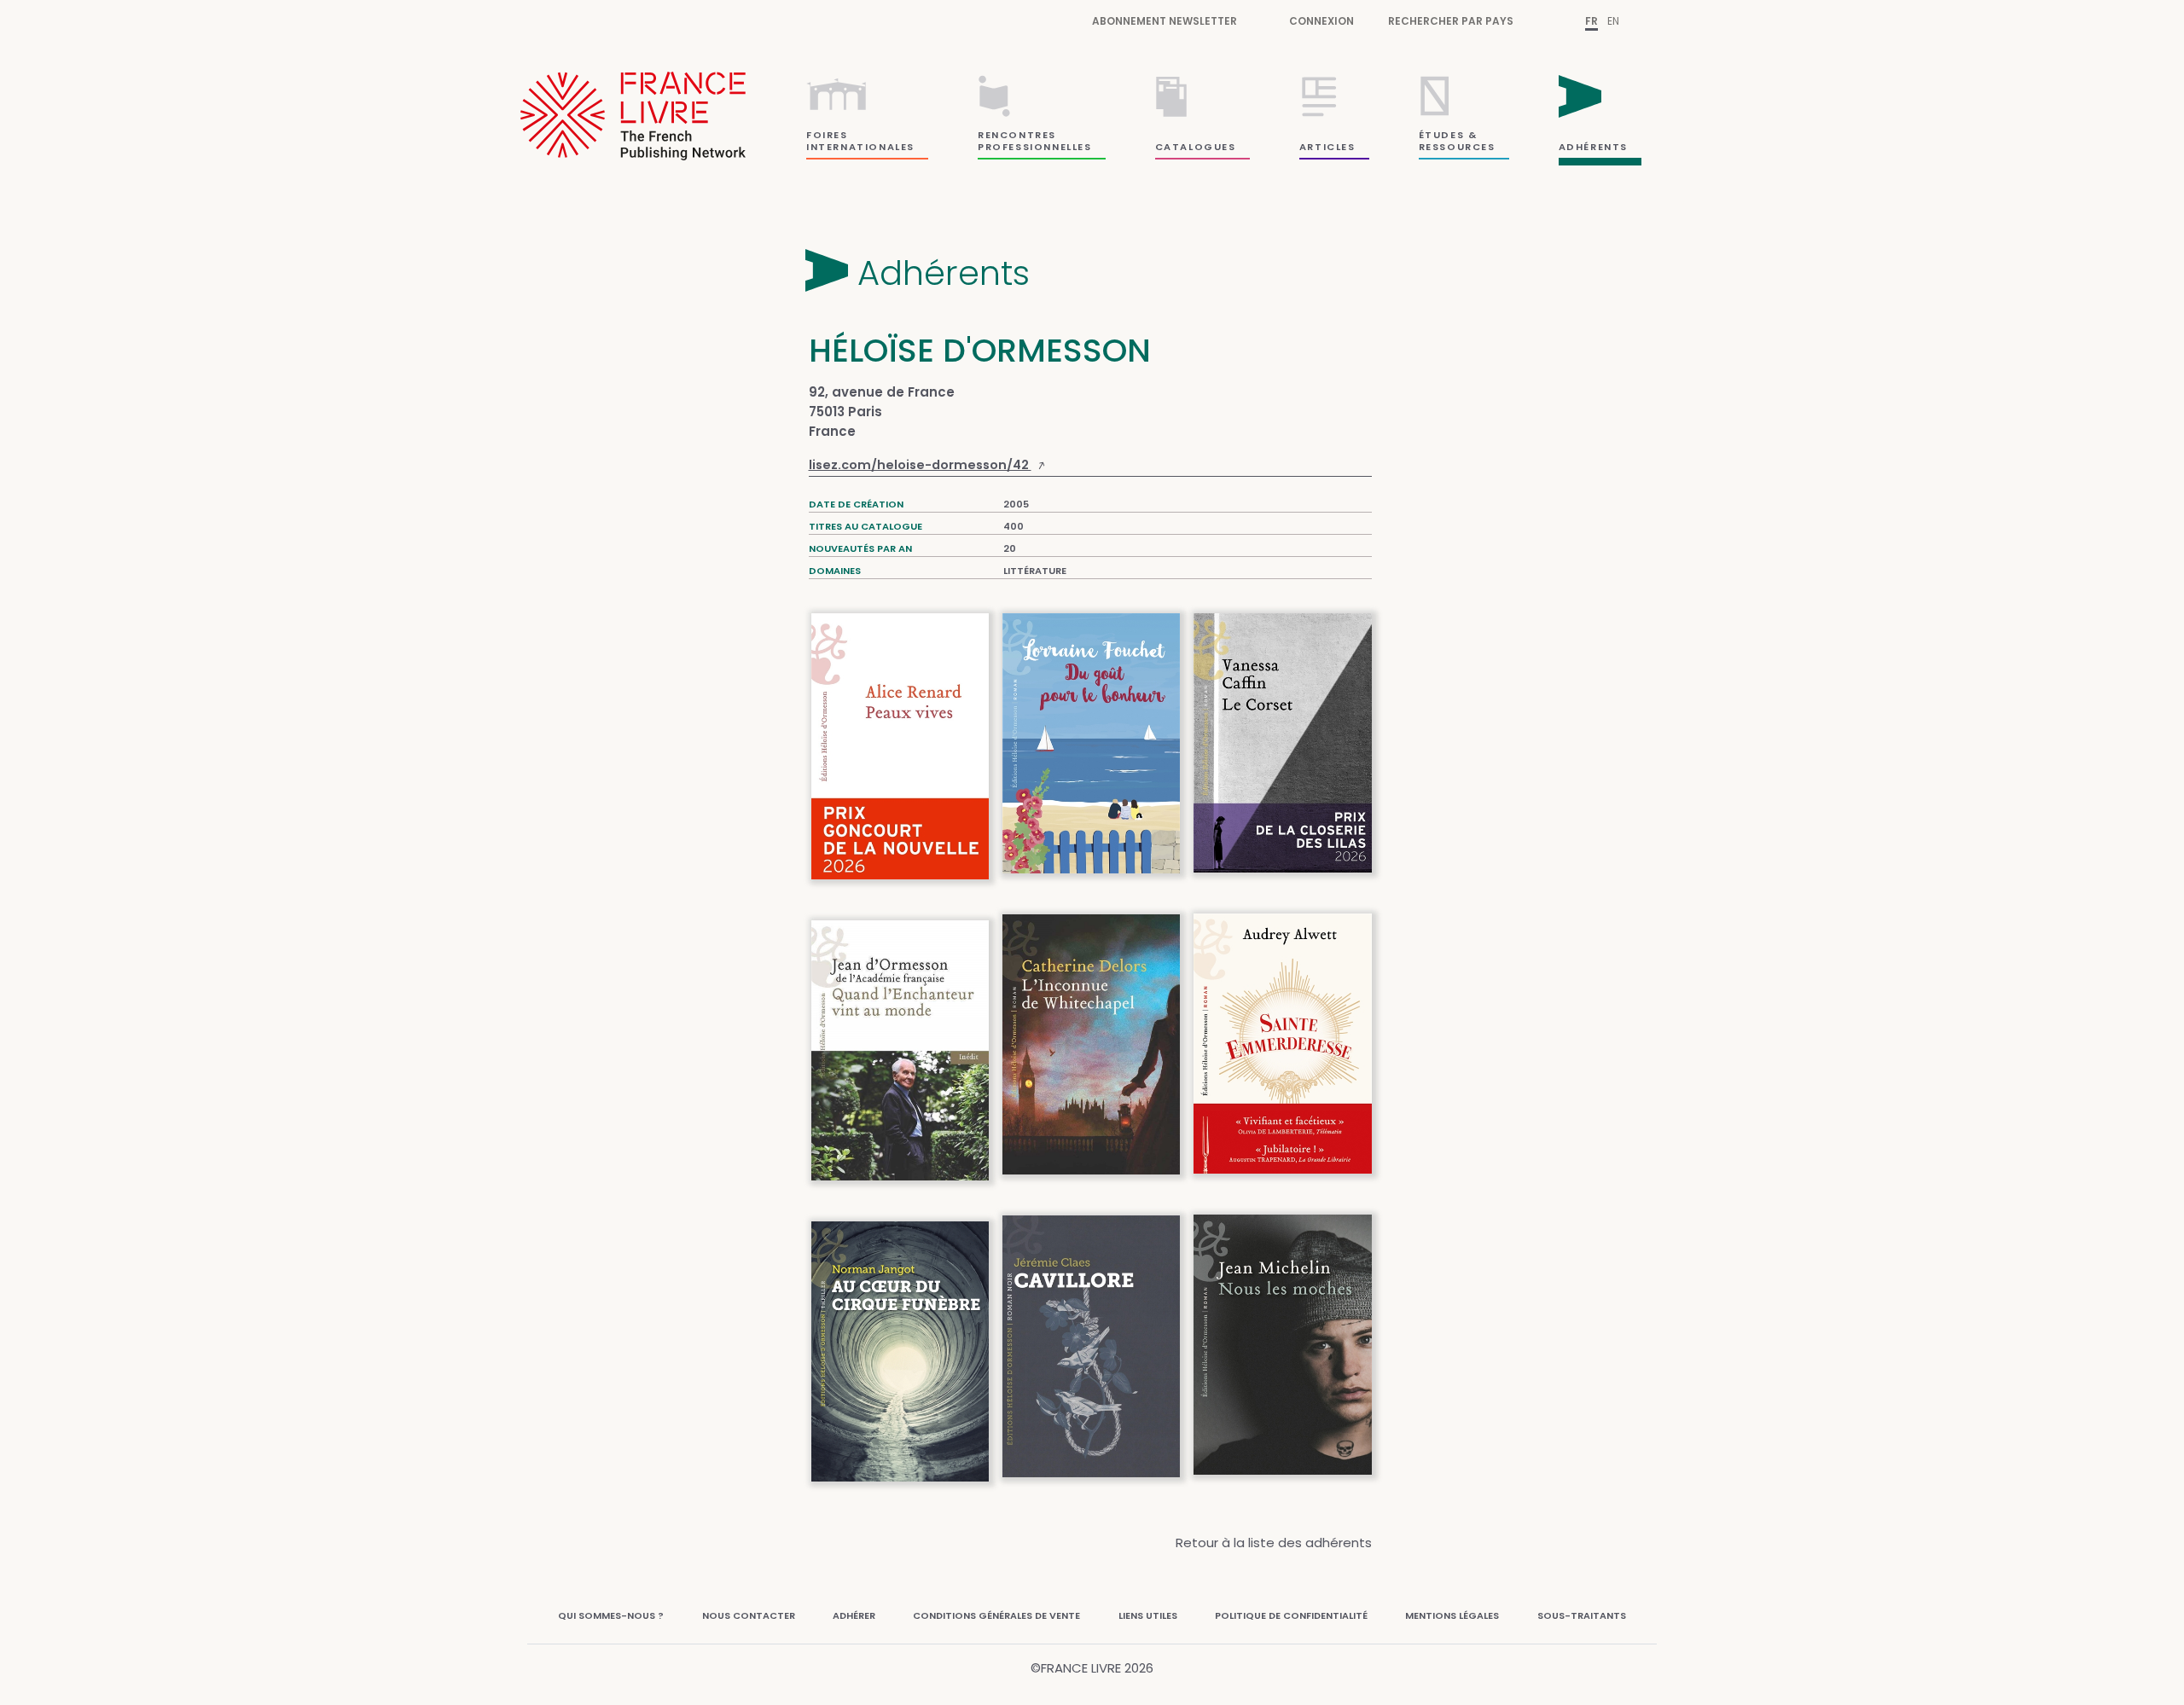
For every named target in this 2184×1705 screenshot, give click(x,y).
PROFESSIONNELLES (1035, 147)
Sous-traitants (1582, 1615)
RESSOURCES (1457, 147)
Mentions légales (1452, 1615)
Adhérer (854, 1615)
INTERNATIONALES (860, 147)
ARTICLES (1327, 147)
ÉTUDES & (1448, 135)
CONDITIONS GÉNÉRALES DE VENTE (996, 1615)
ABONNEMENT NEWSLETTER (1165, 21)
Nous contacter (749, 1615)
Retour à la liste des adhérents (1274, 1543)
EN (1613, 21)
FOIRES (827, 135)
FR (1592, 21)
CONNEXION (1321, 21)
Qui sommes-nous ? (611, 1615)
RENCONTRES (1017, 135)
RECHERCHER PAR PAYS (1451, 21)
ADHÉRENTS (1593, 147)
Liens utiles (1148, 1615)
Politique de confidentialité (1291, 1615)
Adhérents (944, 273)
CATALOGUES (1196, 147)
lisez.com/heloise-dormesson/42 (920, 465)
